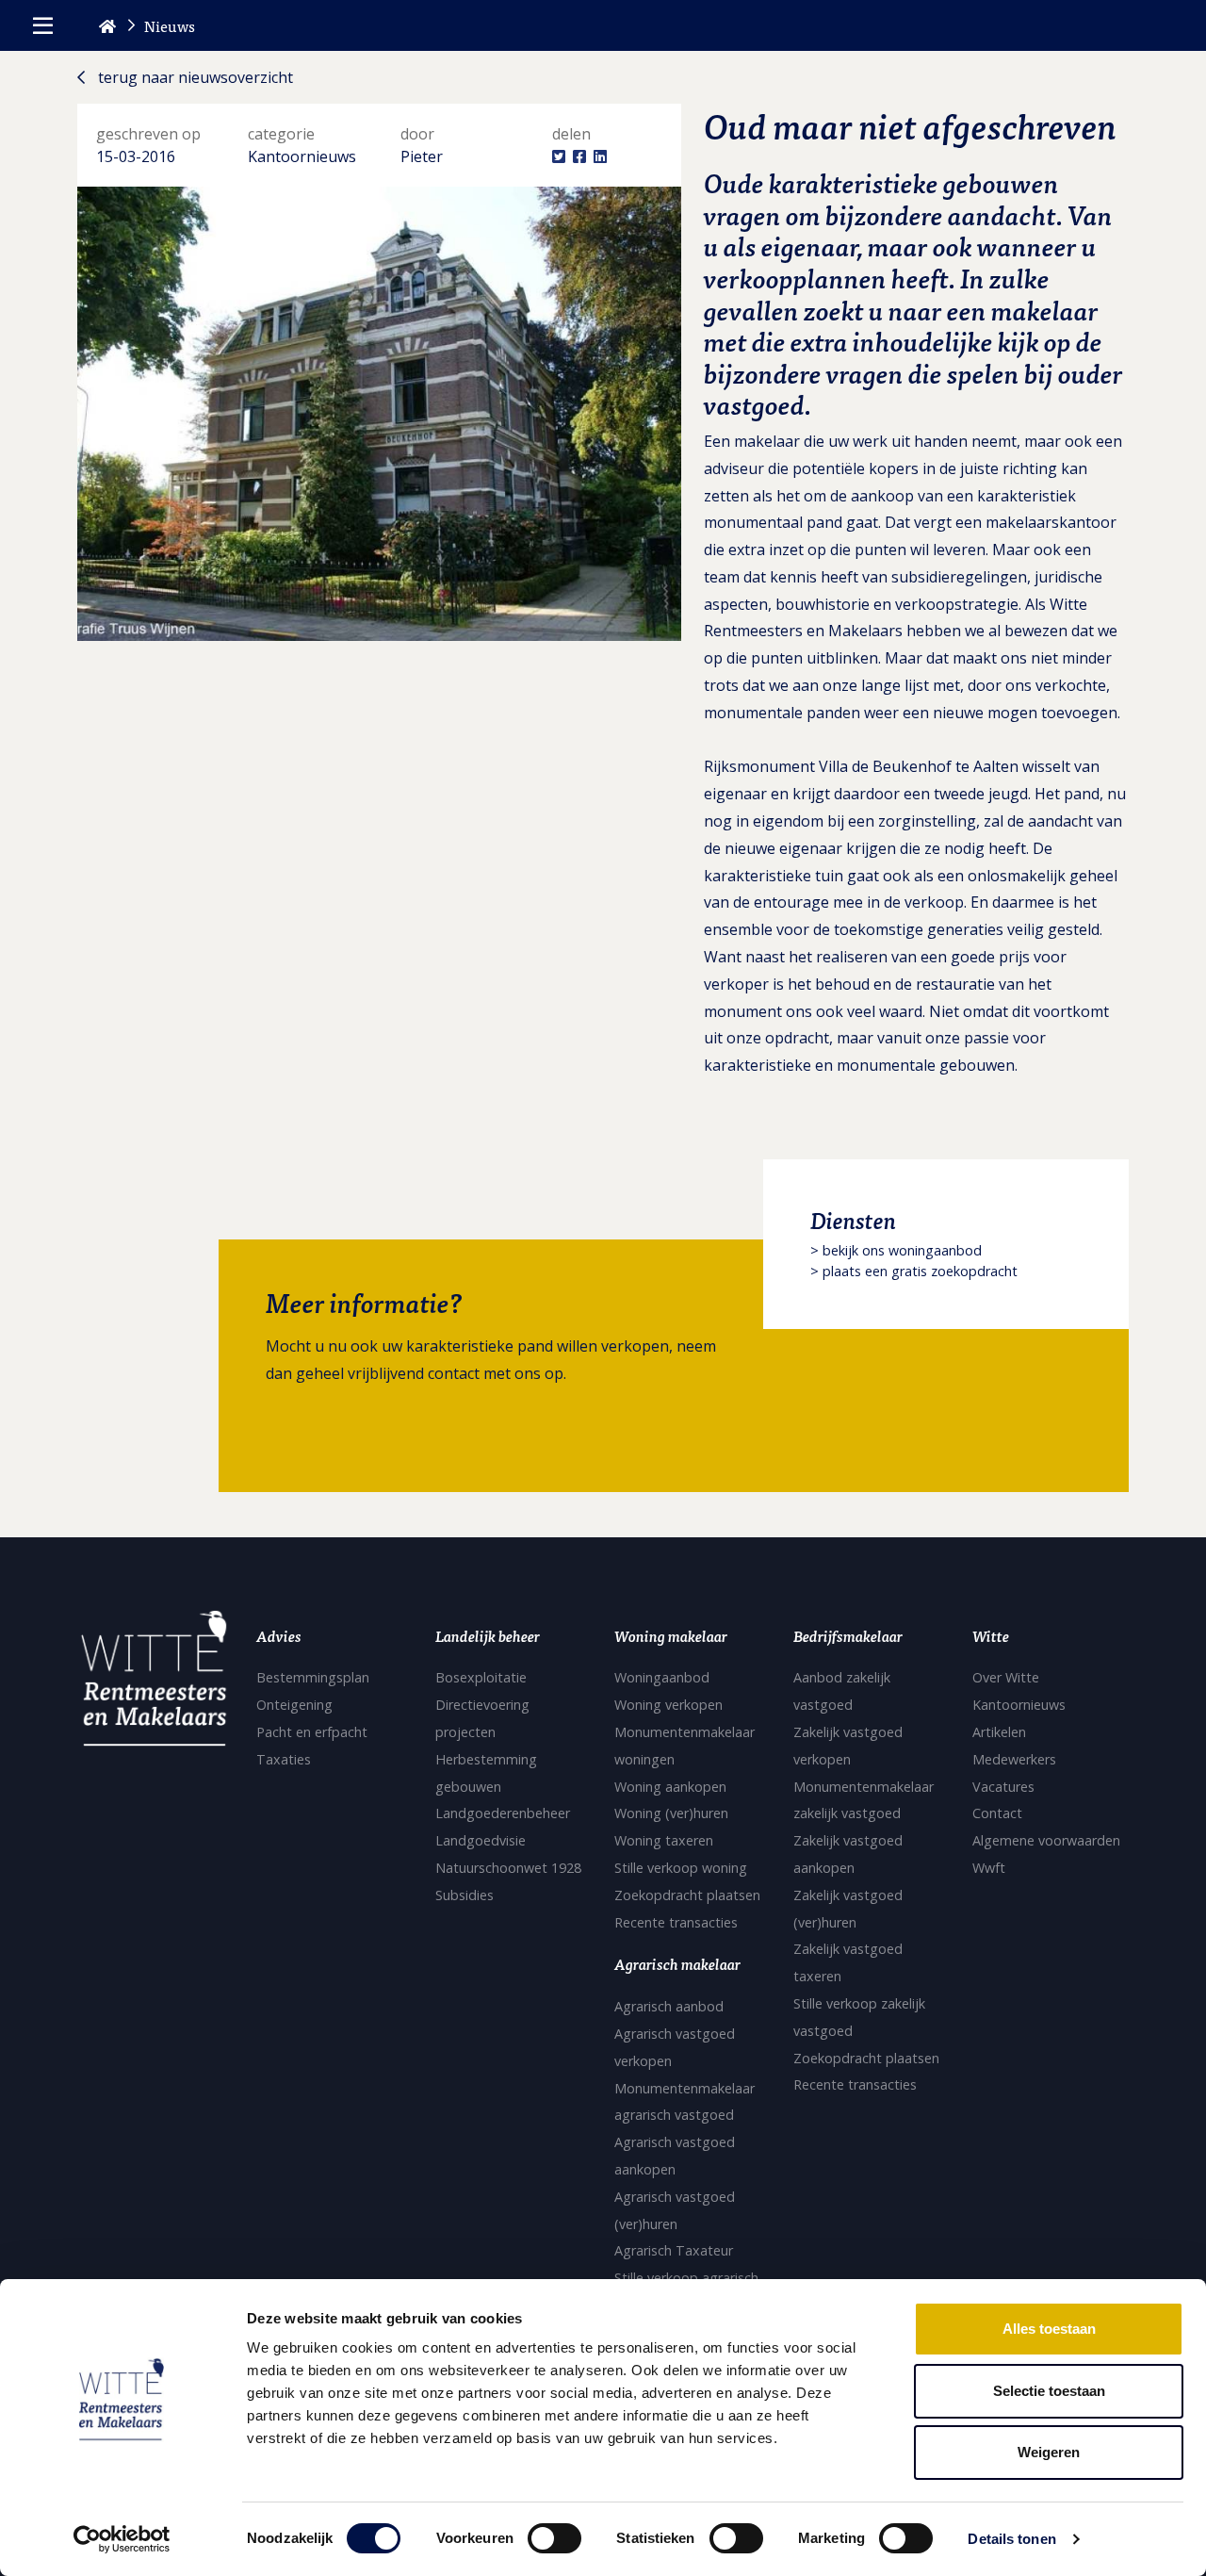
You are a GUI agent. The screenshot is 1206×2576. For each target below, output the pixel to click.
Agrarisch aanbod (669, 2006)
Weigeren (1049, 2452)
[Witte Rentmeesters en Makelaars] (154, 1683)
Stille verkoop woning (681, 1868)
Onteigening (294, 1705)
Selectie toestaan (1049, 2391)
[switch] (554, 2538)
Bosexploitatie (481, 1677)
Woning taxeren (664, 1840)
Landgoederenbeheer (503, 1813)
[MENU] (43, 25)
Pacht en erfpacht (312, 1732)
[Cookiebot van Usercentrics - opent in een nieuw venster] (122, 2539)
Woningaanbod (662, 1677)
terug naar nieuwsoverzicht (194, 77)
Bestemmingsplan (313, 1677)
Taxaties (284, 1759)
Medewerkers (1014, 1759)
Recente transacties (676, 1922)
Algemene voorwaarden (1046, 1840)
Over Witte (1006, 1677)
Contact (997, 1813)
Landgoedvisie (481, 1840)
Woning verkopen (668, 1705)
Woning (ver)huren (671, 1813)
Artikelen (999, 1732)
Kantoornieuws (1019, 1705)
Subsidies (464, 1895)
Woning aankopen (670, 1787)
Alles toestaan (1049, 2329)
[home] (107, 25)
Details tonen (1011, 2539)
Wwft (989, 1868)
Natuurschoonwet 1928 (508, 1868)
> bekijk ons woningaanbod (896, 1250)
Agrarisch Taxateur (674, 2250)
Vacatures (1003, 1787)
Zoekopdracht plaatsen (687, 1895)
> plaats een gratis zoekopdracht (914, 1271)
